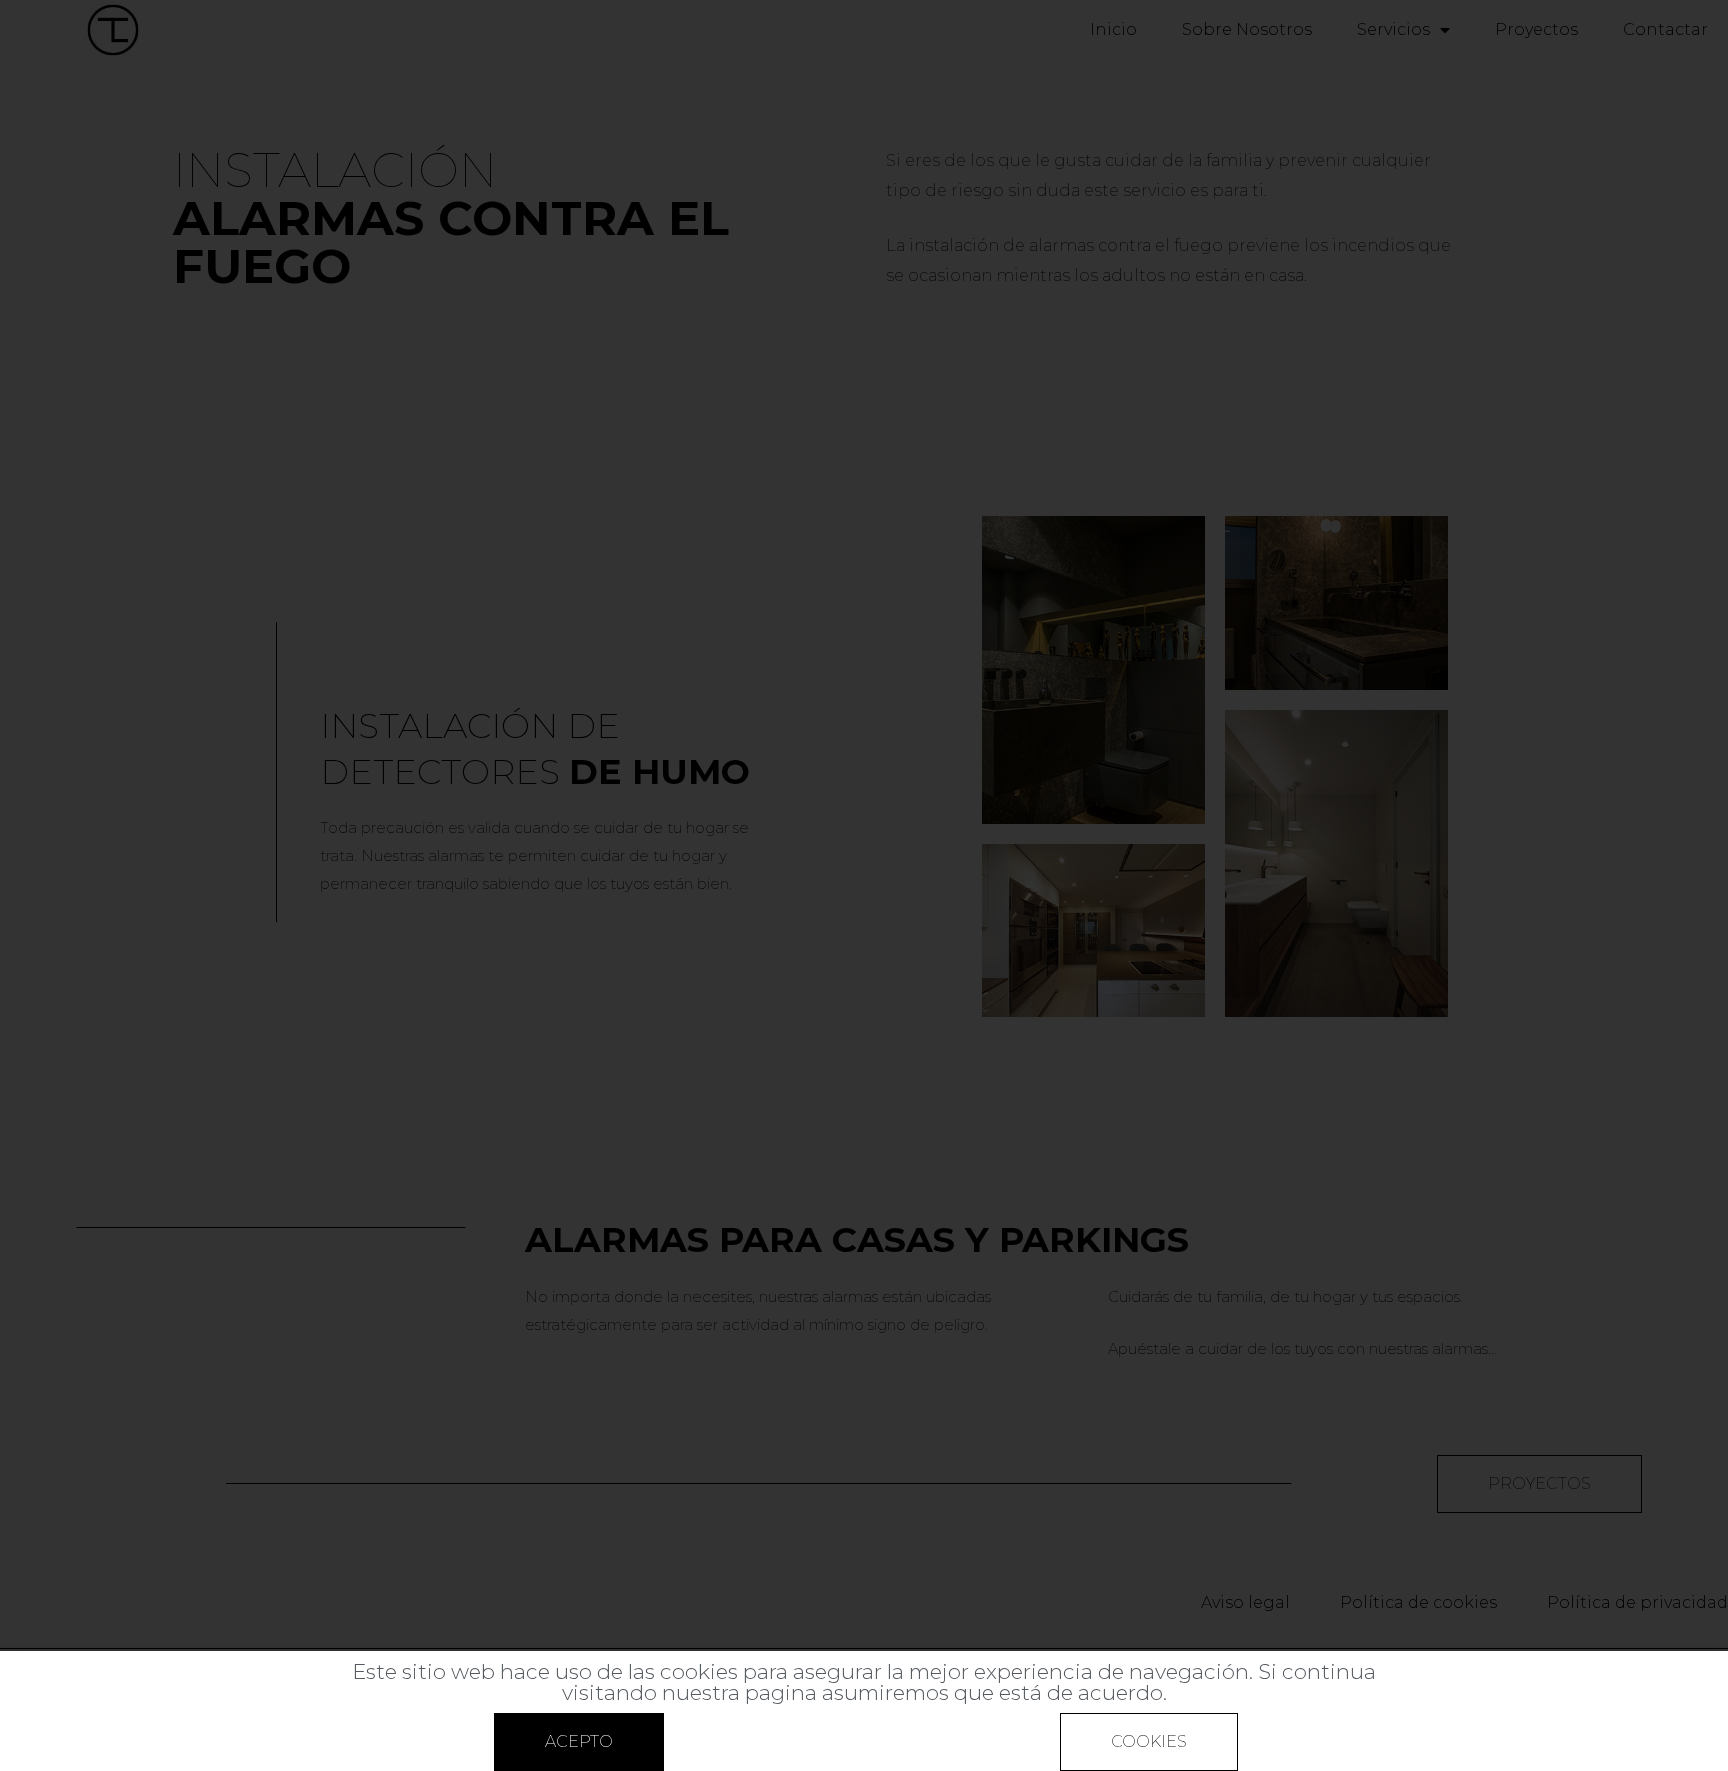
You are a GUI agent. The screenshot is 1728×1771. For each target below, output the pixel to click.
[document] (864, 885)
